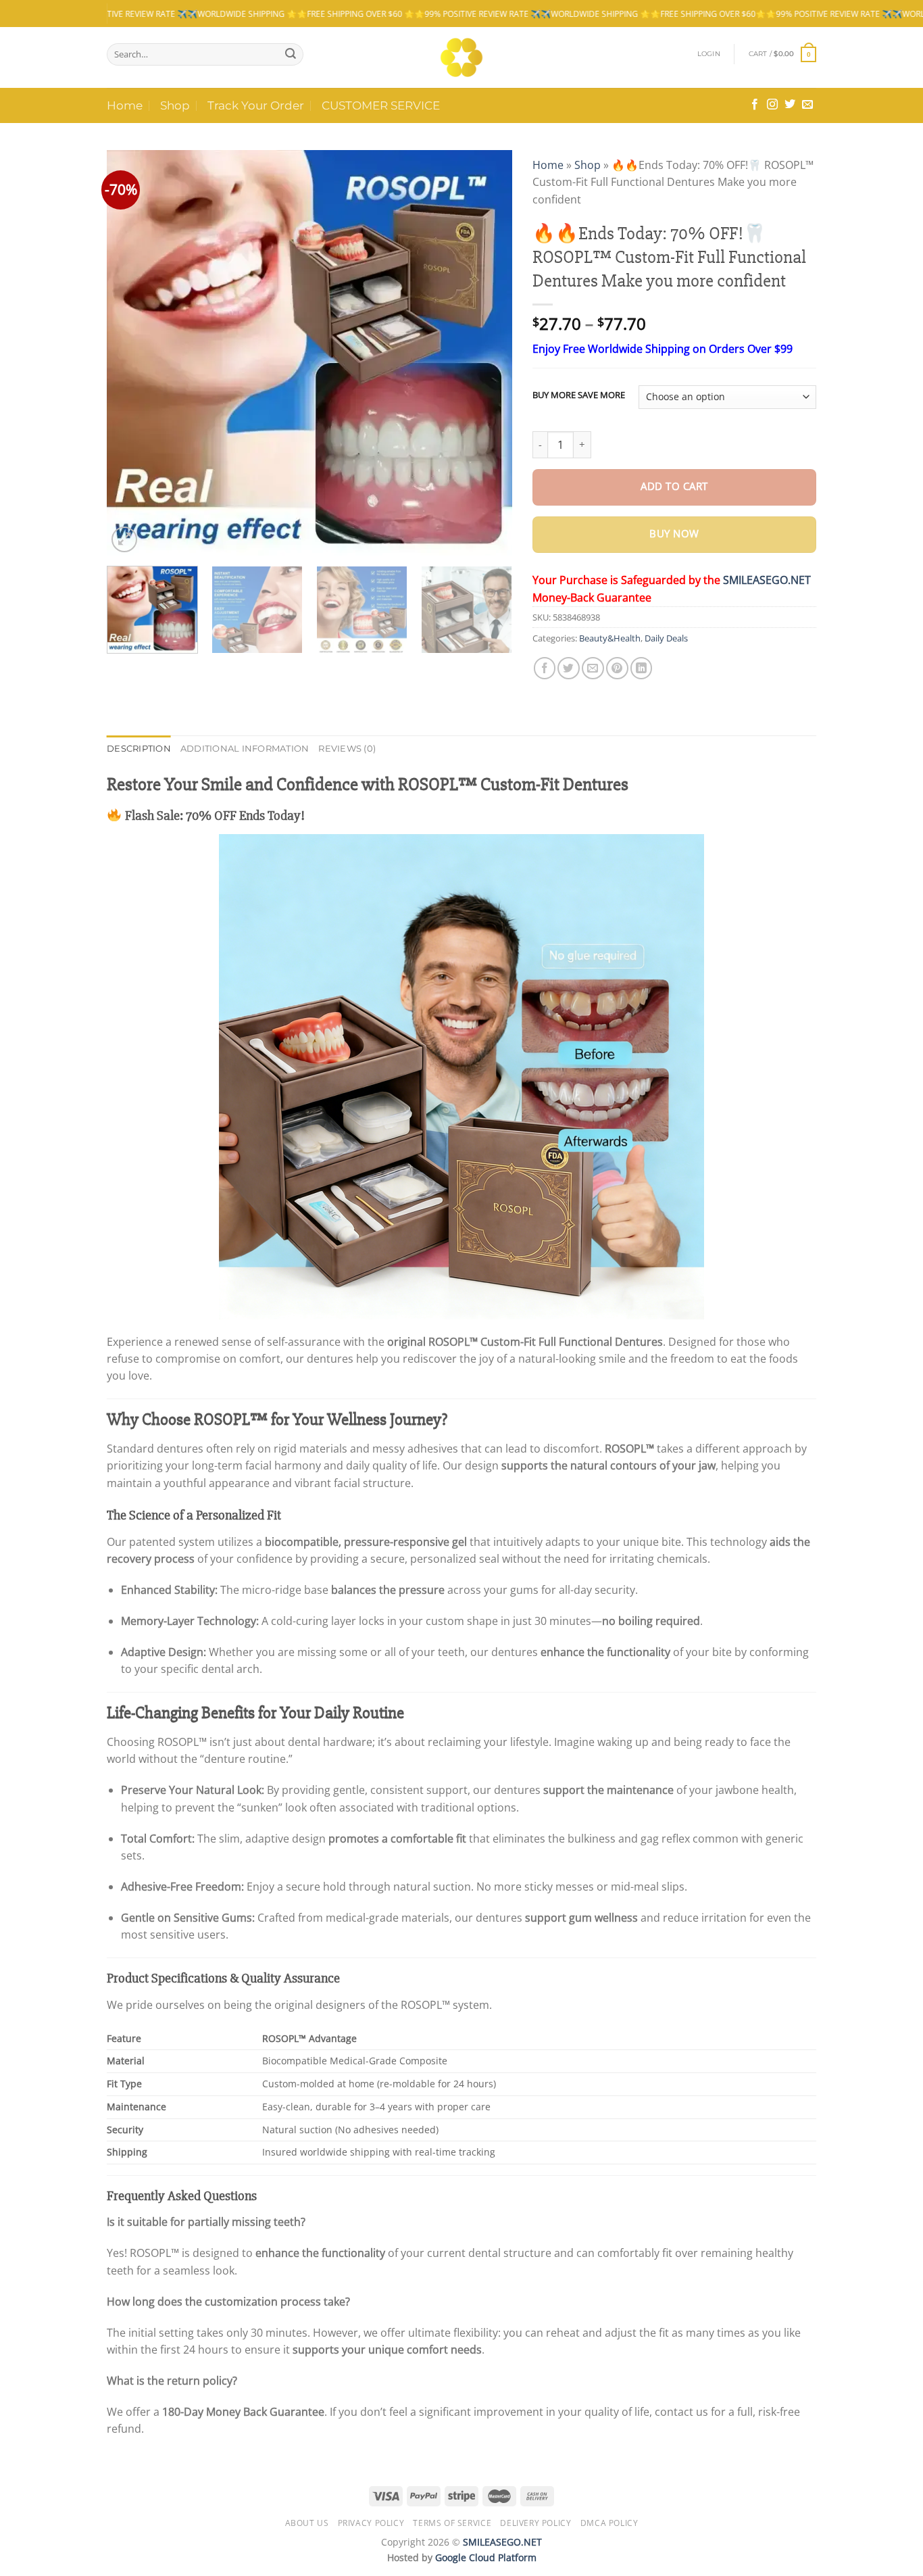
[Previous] (132, 353)
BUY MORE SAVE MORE (579, 395)
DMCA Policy (609, 2523)
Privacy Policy (371, 2523)
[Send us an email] (807, 105)
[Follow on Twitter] (790, 105)
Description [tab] (139, 749)
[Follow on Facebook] (755, 105)
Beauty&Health (610, 638)
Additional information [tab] (245, 749)
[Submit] (291, 54)
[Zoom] (124, 539)
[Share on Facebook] (545, 668)
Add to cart (674, 486)
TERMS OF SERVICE (452, 2523)
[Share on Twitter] (569, 668)
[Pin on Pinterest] (617, 668)
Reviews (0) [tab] (347, 749)
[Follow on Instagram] (772, 105)
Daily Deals (666, 638)
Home (125, 105)
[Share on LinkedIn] (642, 668)
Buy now (674, 534)
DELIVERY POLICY (535, 2523)
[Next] (487, 353)
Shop (175, 105)
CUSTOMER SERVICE (381, 105)
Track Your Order (256, 105)
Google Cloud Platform (486, 2557)
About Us (307, 2523)
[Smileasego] (462, 57)
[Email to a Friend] (593, 668)
